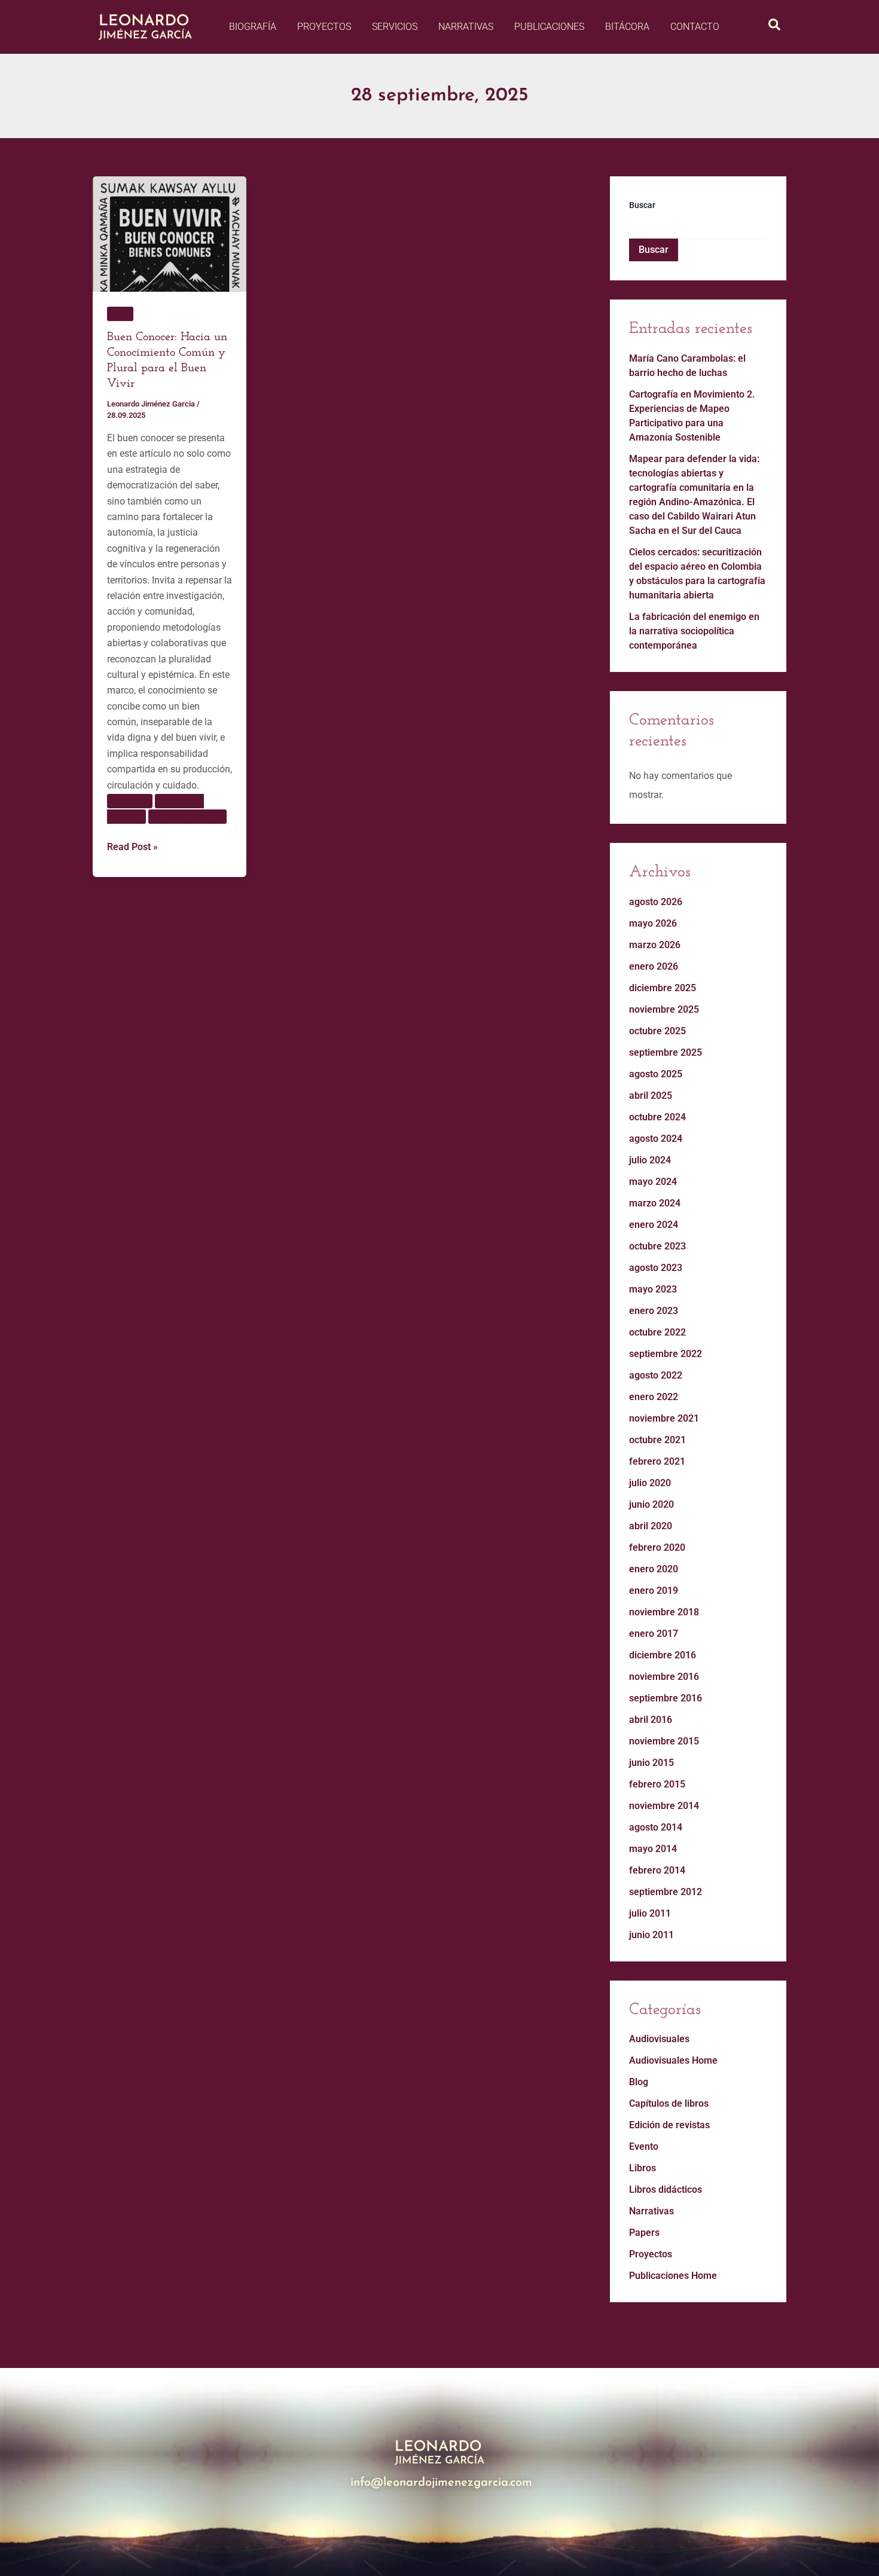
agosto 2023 (656, 1268)
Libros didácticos (666, 2190)
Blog (120, 314)
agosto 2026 (656, 902)
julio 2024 (650, 1160)
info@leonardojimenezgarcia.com (441, 2483)
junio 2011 (651, 1935)
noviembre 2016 (664, 1677)
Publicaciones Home (673, 2276)
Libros (643, 2168)
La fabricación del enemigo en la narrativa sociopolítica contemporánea (694, 631)
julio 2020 (650, 1483)
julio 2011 (650, 1913)
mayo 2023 (653, 1289)
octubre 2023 (657, 1246)
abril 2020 (651, 1526)
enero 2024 (654, 1225)
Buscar (642, 205)
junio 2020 (651, 1504)
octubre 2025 (657, 1031)
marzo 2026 (655, 945)
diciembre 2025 (663, 988)
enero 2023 (654, 1311)
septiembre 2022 (666, 1354)
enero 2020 (654, 1569)
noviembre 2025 (664, 1009)
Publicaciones (549, 27)
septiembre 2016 (666, 1698)
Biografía (253, 27)
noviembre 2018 (664, 1612)
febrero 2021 (657, 1461)
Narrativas (466, 27)
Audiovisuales (659, 2039)
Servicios (395, 27)
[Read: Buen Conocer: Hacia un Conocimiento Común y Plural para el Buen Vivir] (170, 233)
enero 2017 (654, 1634)
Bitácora (627, 27)
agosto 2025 (656, 1074)
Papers (644, 2233)
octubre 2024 (657, 1117)
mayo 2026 (653, 923)
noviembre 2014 (664, 1806)
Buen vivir (130, 801)
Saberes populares (187, 817)
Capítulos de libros (669, 2103)
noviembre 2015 (664, 1741)
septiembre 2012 (666, 1892)
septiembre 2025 (666, 1052)
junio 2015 (651, 1763)
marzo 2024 (655, 1203)
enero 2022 (654, 1397)
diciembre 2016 (663, 1655)
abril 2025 (651, 1096)
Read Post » (132, 846)
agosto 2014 (656, 1827)
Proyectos (324, 27)
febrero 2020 (657, 1547)
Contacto (695, 27)
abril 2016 (651, 1720)
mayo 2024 (653, 1182)
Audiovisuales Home (673, 2060)
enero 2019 (654, 1590)
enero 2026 (654, 966)
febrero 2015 (657, 1784)
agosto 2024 (656, 1139)
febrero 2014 (657, 1870)
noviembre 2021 (664, 1418)
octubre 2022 (657, 1332)
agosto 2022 (656, 1375)
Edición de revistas (669, 2125)
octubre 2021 (657, 1440)
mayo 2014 (653, 1849)
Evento (644, 2146)
